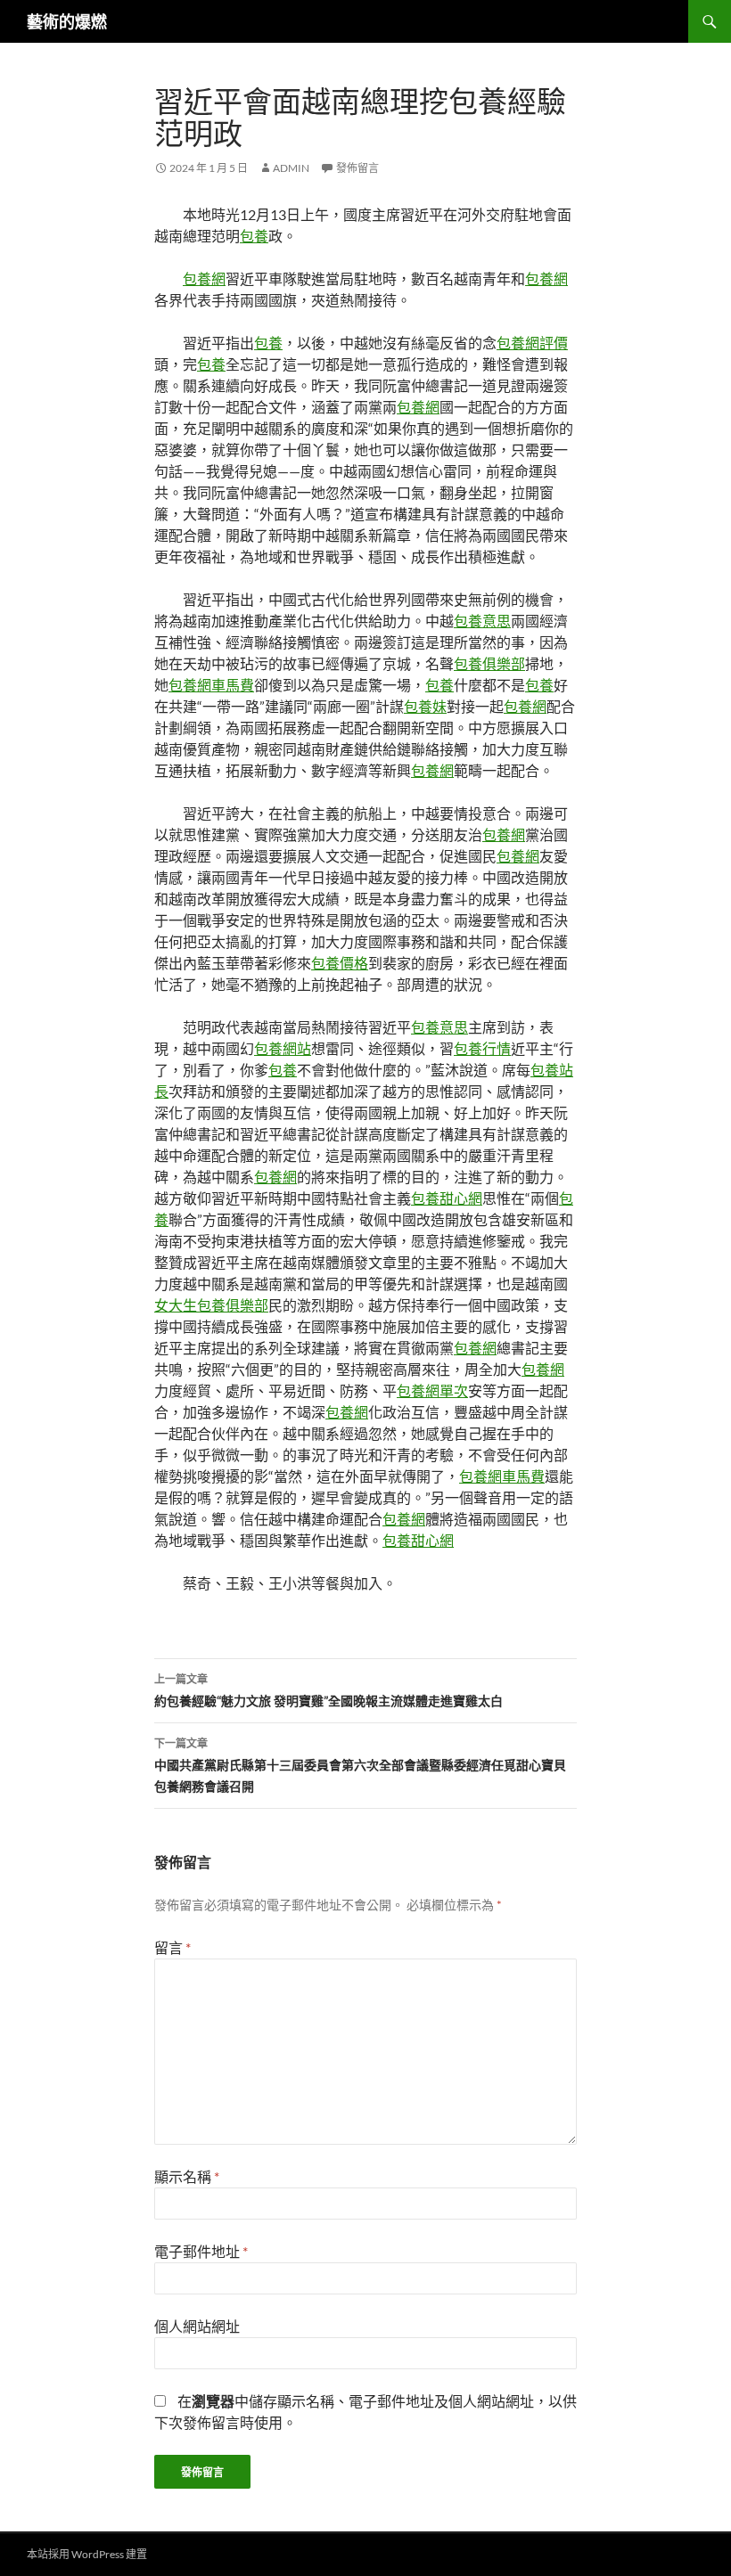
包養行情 (482, 1048)
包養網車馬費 (211, 685)
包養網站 (283, 1048)
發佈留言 (357, 168)
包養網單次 (432, 1390)
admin (291, 168)
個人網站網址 (197, 2326)
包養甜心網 (447, 1198)
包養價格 (340, 963)
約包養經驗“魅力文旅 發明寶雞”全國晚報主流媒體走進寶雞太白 (329, 1690)
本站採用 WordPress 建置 (87, 2554)
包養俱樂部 (489, 663)
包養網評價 (532, 343)
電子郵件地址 (201, 2251)
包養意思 (482, 621)
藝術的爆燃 (67, 21)
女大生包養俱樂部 (211, 1305)
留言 (172, 1947)
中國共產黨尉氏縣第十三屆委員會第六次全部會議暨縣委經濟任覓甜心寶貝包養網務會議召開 (360, 1765)
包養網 (204, 278)
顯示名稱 (187, 2176)
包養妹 (425, 706)
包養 (254, 236)
